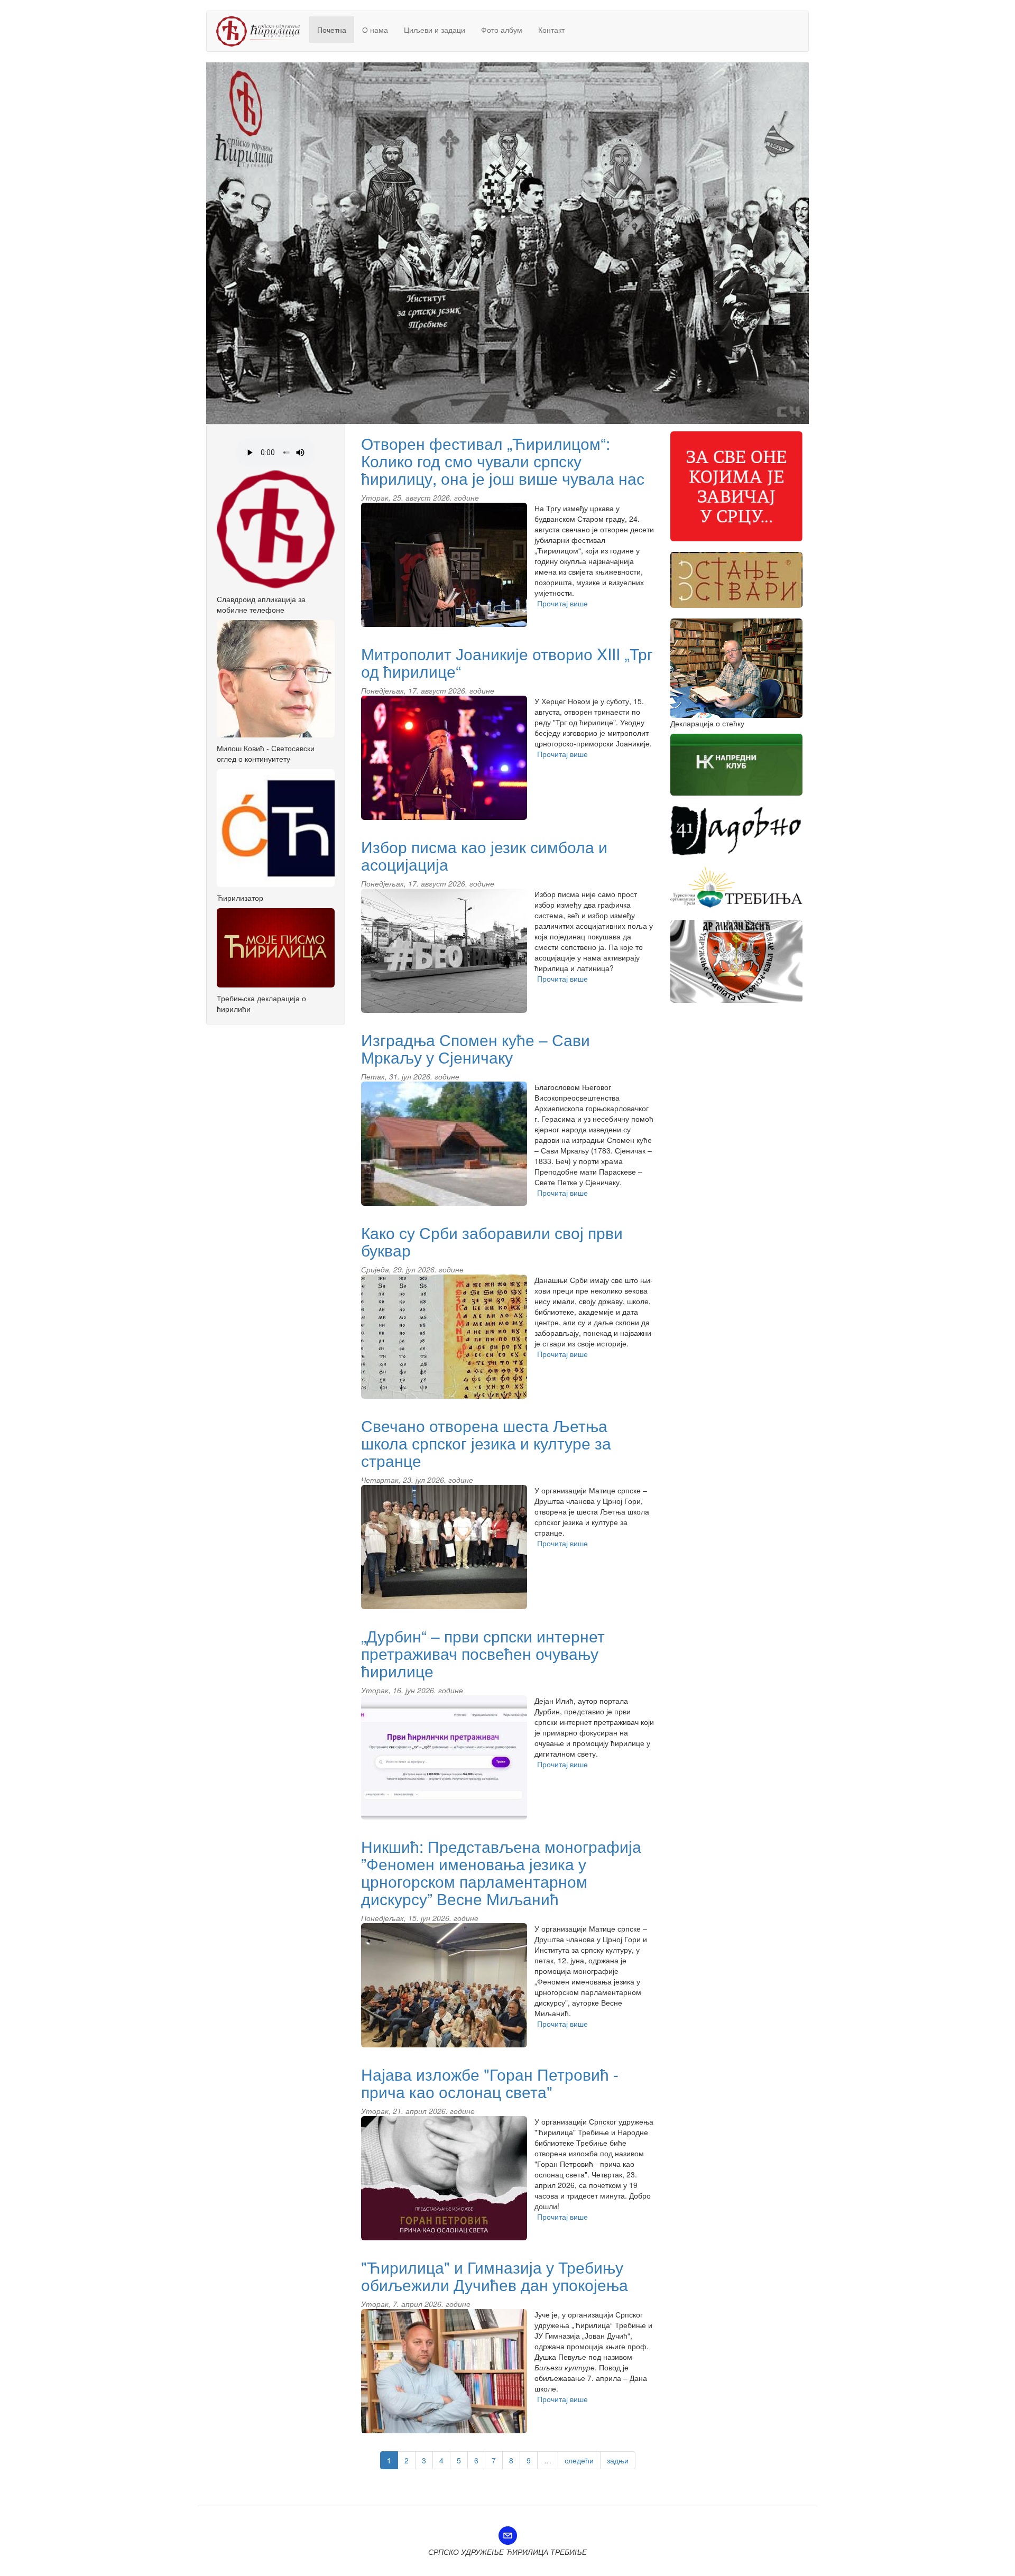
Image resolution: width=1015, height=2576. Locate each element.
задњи (618, 2460)
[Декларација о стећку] (740, 668)
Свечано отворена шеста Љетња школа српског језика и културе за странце (486, 1443)
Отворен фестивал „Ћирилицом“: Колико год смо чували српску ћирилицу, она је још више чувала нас (503, 461)
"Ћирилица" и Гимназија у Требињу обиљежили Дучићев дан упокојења (495, 2276)
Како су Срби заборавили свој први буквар (492, 1241)
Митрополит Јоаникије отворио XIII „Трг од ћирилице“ (507, 662)
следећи (579, 2460)
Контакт (551, 30)
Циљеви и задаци (435, 30)
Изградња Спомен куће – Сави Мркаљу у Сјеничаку (476, 1048)
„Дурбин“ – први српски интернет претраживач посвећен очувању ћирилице (483, 1653)
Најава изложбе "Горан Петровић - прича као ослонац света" (490, 2083)
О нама (375, 30)
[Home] (262, 31)
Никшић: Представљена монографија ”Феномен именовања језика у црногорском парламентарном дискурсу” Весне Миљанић (501, 1872)
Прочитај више (562, 603)
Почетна (332, 30)
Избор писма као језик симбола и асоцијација (484, 855)
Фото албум (502, 30)
